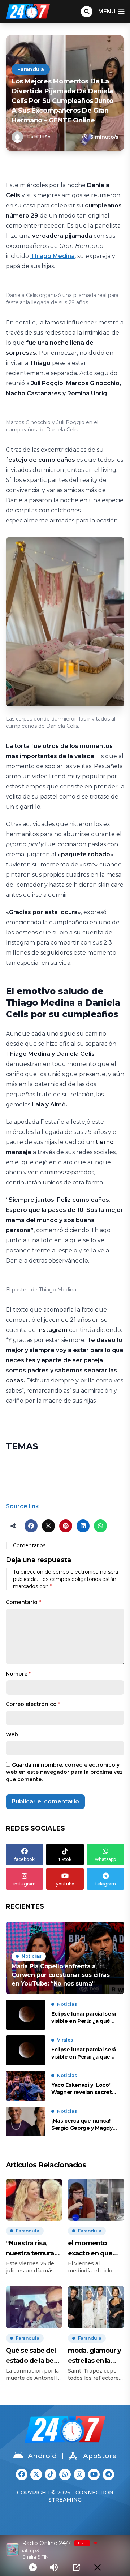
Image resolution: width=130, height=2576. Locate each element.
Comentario (23, 1602)
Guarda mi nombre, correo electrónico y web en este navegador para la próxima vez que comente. (64, 1772)
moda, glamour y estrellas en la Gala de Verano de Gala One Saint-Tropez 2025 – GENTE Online (95, 2356)
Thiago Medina (53, 256)
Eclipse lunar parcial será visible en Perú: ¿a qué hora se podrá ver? (84, 2018)
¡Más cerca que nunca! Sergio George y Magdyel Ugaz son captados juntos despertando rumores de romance (84, 2125)
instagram (25, 1884)
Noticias (32, 1956)
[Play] (33, 2567)
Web (12, 1734)
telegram (106, 1884)
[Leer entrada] (65, 1958)
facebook (25, 1859)
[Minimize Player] (97, 2567)
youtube (65, 1884)
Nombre (18, 1674)
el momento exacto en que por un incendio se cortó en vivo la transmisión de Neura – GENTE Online (96, 2249)
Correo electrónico (33, 1704)
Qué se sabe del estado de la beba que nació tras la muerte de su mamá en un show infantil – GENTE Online (34, 2356)
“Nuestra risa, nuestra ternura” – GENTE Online (34, 2249)
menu (107, 11)
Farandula (31, 69)
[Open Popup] (77, 2567)
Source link (22, 1506)
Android (42, 2456)
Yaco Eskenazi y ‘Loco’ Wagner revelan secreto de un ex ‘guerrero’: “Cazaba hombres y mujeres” (83, 2089)
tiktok (65, 1859)
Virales (65, 2040)
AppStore (100, 2456)
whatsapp (105, 1859)
